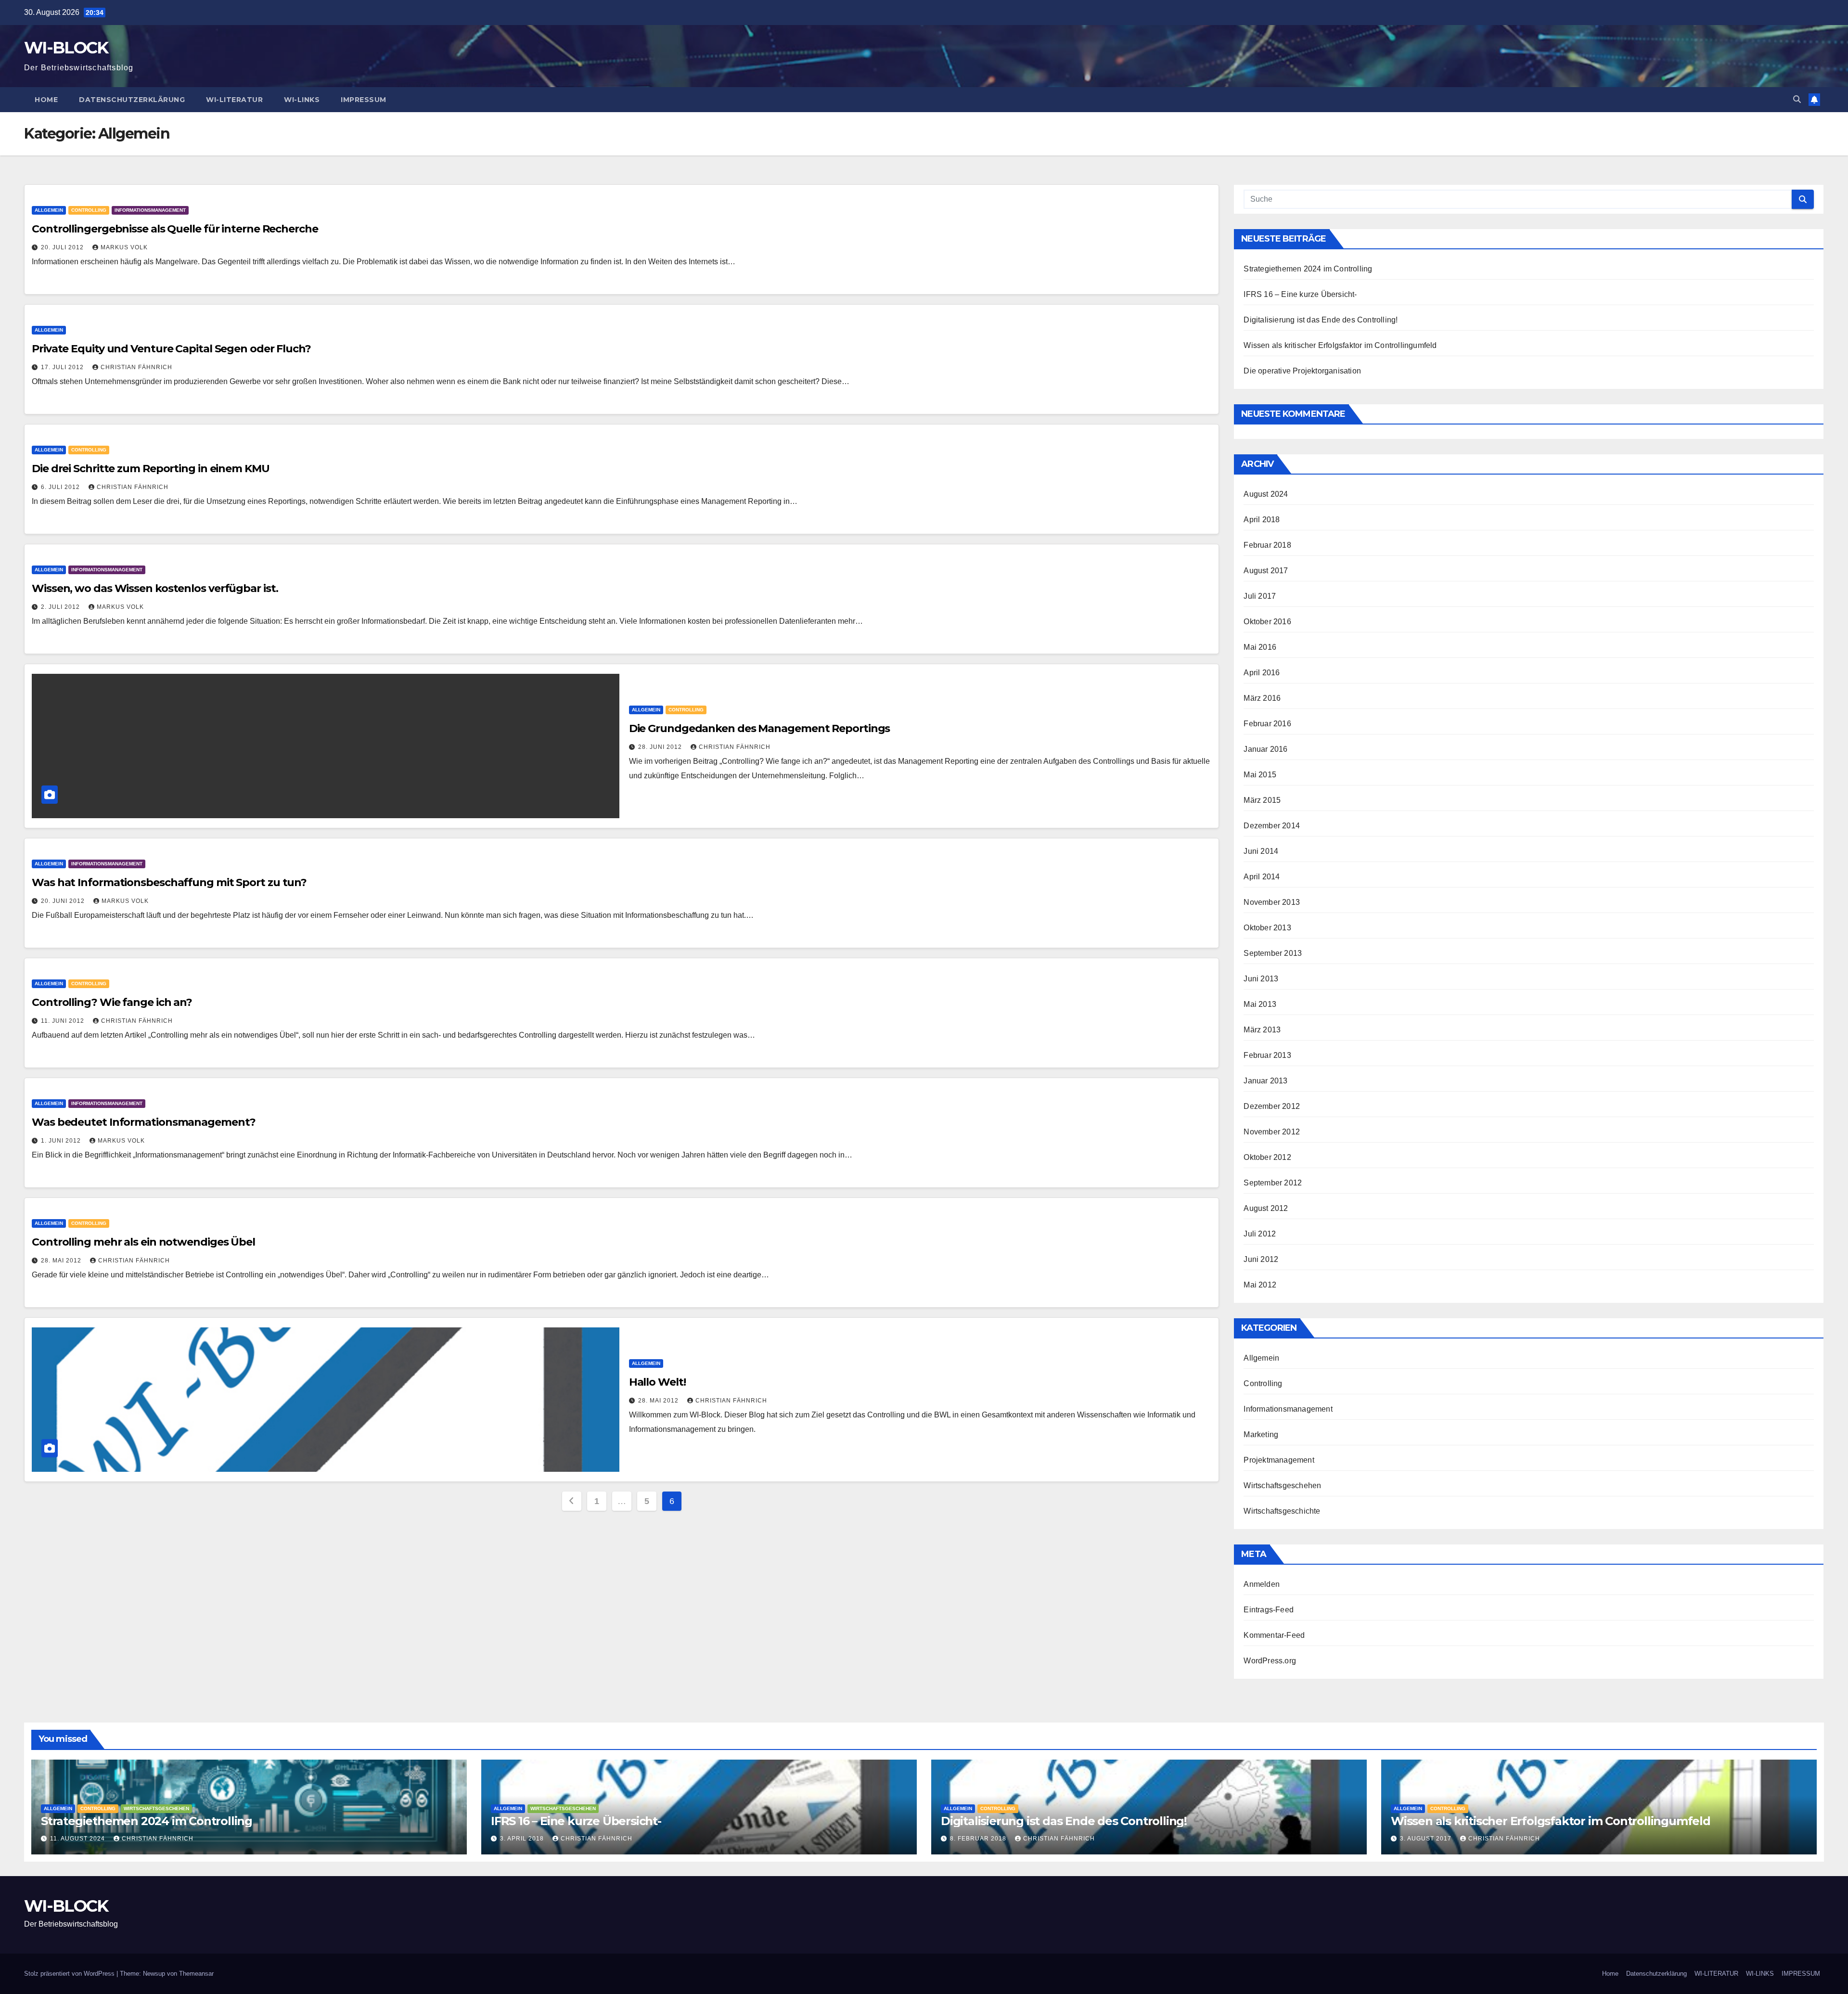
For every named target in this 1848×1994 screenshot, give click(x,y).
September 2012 (1273, 1183)
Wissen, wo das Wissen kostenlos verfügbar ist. (155, 588)
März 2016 (1262, 698)
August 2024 (1266, 494)
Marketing (1261, 1434)
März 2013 (1262, 1030)
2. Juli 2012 (61, 607)
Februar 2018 (1267, 545)
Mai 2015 (1260, 775)
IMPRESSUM (364, 100)
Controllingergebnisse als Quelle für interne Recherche (175, 229)
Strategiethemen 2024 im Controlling (1308, 269)
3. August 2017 (1427, 1839)
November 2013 (1272, 902)
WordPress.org (1270, 1661)
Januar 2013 (1265, 1081)
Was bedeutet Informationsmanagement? (143, 1122)
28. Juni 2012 (661, 747)
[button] (1797, 99)
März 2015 (1262, 800)
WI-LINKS (302, 100)
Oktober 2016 (1267, 622)
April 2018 (1262, 520)
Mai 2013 (1260, 1004)
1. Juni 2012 (62, 1141)
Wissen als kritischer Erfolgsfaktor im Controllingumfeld (1340, 345)
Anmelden (1262, 1584)
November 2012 (1272, 1132)
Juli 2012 (1260, 1234)
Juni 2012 (1261, 1259)
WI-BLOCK (66, 48)
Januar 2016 (1265, 749)
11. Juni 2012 (64, 1021)
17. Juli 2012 (63, 367)
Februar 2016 (1267, 724)
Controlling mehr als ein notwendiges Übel (143, 1242)
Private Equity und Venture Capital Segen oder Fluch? (171, 349)
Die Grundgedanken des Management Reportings (760, 728)
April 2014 (1262, 877)
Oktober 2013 (1267, 928)
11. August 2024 (78, 1839)
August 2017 (1266, 571)
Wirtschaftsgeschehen (1282, 1486)
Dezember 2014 (1272, 826)
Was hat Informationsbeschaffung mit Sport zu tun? (169, 882)
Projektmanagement (1279, 1460)
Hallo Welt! (657, 1382)
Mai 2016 (1260, 647)
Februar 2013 (1267, 1055)
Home (46, 100)
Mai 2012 (1260, 1285)
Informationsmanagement (150, 210)
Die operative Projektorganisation (1302, 371)
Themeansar (196, 1974)
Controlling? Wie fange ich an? (112, 1002)
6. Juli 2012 (61, 487)
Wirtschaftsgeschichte (1282, 1511)
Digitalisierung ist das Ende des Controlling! (1321, 320)
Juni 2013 (1261, 979)
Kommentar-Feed (1274, 1635)
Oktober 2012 (1267, 1157)
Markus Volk (124, 247)
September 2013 (1273, 953)
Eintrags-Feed (1269, 1610)
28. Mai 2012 (62, 1261)
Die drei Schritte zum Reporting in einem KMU (151, 469)
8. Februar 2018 (979, 1839)
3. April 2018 (523, 1839)
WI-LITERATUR (234, 100)
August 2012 (1266, 1208)
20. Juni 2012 (64, 901)
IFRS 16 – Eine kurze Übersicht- (1300, 294)
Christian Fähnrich (136, 367)
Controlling (89, 210)
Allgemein (49, 210)
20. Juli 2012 (63, 247)
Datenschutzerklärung (132, 100)
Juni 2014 (1261, 851)
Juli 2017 (1260, 596)
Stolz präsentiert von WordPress (70, 1974)
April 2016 (1262, 673)
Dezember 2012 (1272, 1106)
